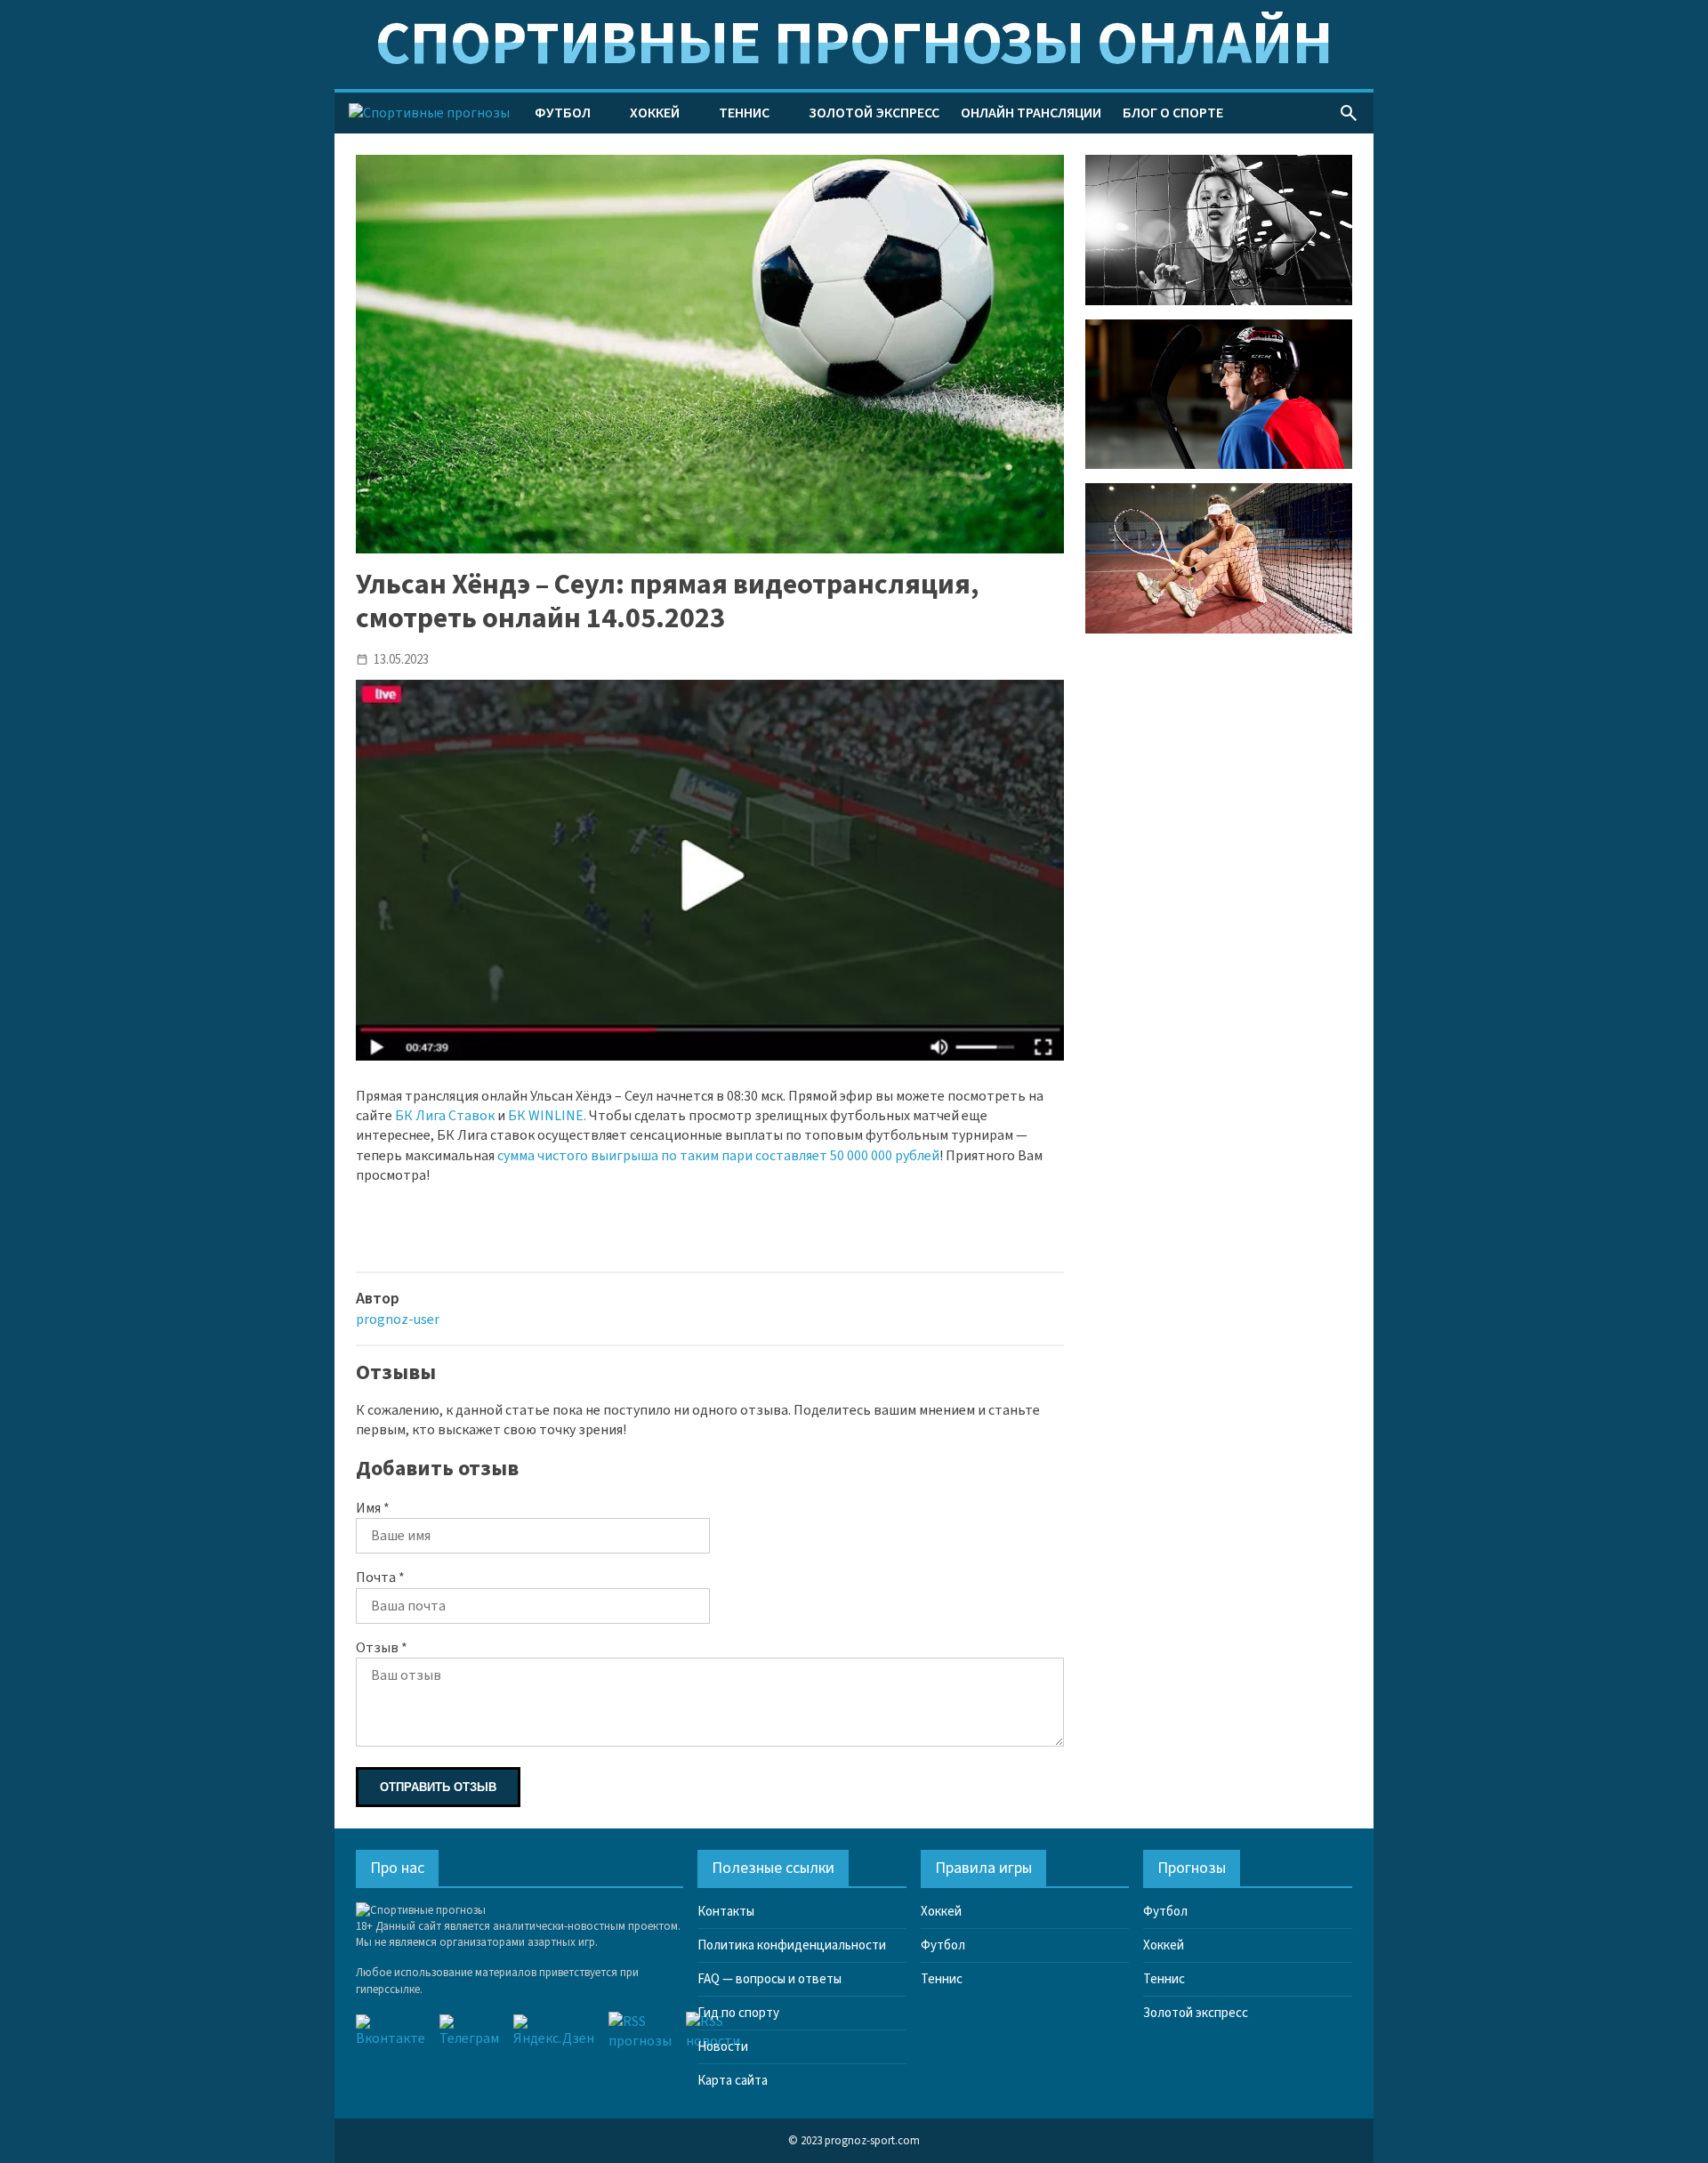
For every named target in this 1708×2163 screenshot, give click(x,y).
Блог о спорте (1173, 113)
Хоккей (655, 113)
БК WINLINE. (547, 1116)
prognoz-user (398, 1320)
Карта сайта (733, 2081)
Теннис (744, 113)
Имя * (373, 1508)
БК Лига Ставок (445, 1116)
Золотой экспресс (874, 113)
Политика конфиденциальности (792, 1945)
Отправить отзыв (438, 1787)
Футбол (563, 113)
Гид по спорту (738, 2013)
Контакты (726, 1912)
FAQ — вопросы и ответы (769, 1979)
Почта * (380, 1578)
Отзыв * (382, 1648)
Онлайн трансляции (1031, 113)
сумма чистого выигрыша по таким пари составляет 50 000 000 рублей (718, 1156)
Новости (723, 2047)
